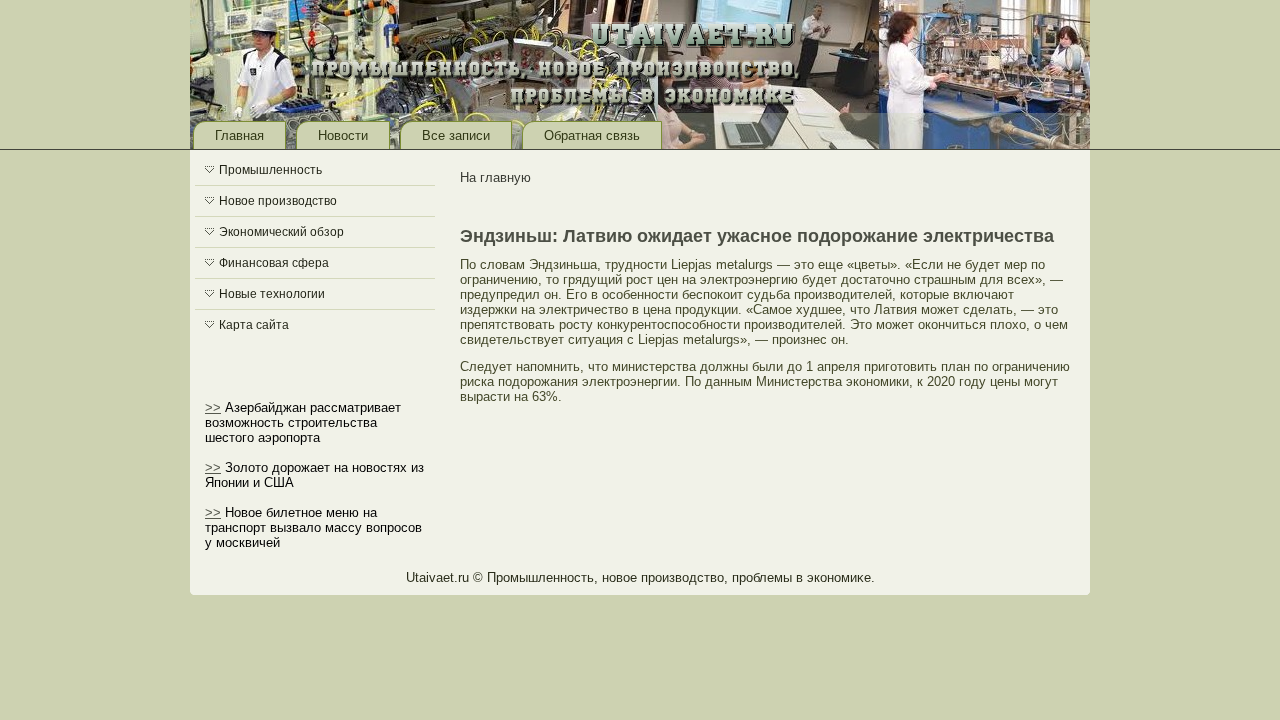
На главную (495, 177)
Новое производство (278, 201)
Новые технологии (272, 294)
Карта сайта (254, 325)
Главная (239, 135)
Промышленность (270, 170)
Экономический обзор (281, 232)
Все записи (456, 135)
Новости (343, 135)
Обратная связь (592, 135)
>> (213, 407)
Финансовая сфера (274, 263)
